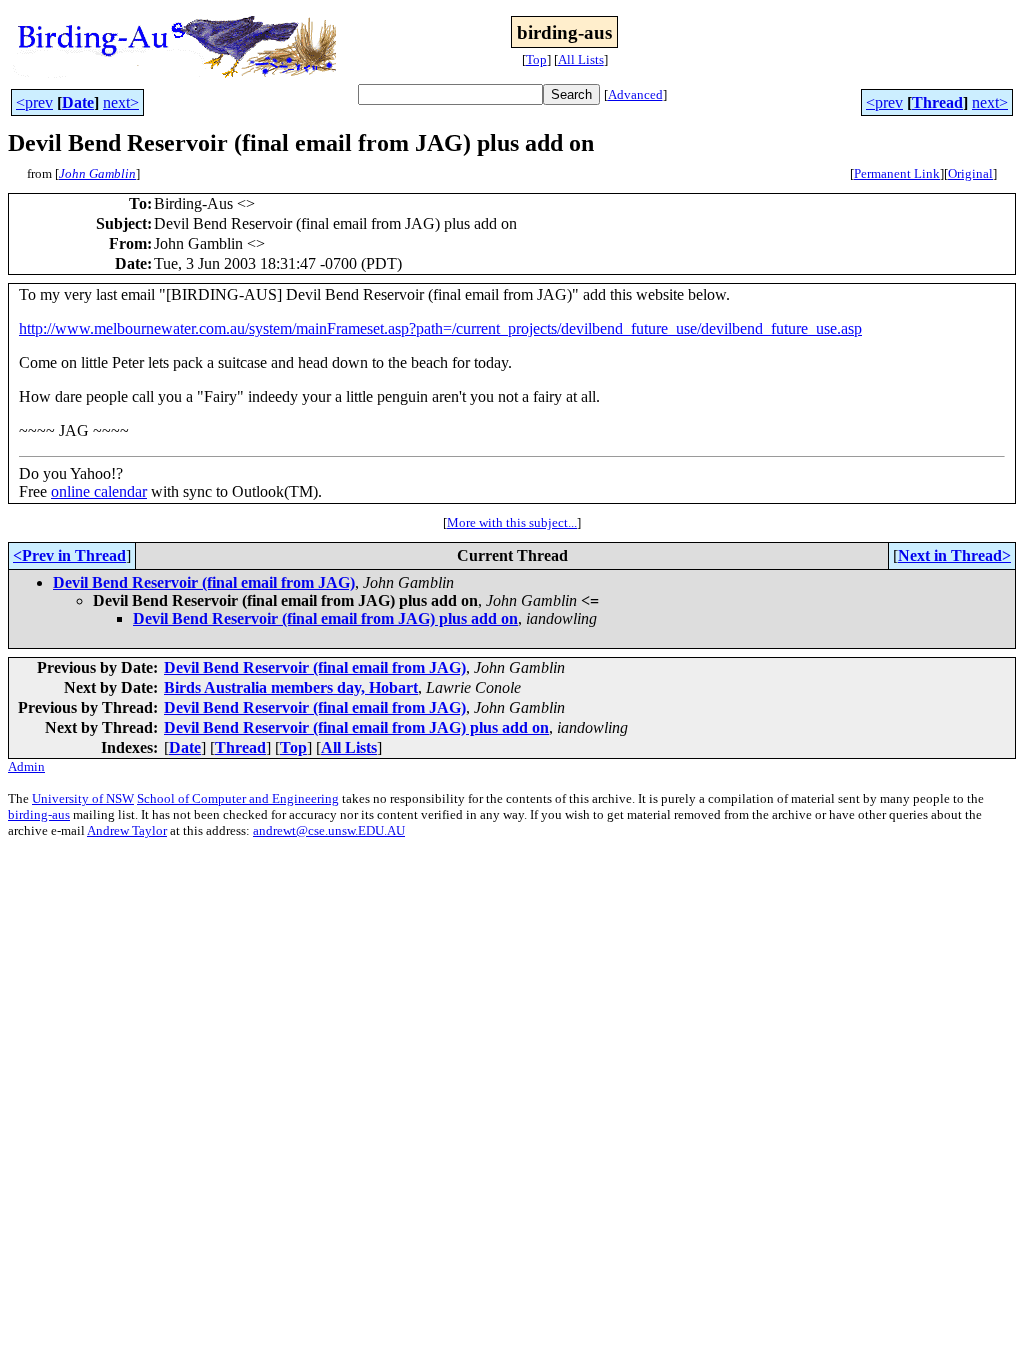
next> (121, 102)
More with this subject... (512, 522)
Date (78, 102)
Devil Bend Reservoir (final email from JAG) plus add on (325, 618)
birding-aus (39, 814)
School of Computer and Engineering (238, 798)
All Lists (581, 59)
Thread (937, 102)
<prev (34, 102)
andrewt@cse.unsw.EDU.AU (329, 830)
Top (536, 59)
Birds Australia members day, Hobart (291, 687)
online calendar (99, 491)
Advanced (635, 94)
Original (970, 173)
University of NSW (83, 798)
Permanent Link (897, 173)
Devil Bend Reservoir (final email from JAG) (204, 582)
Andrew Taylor (127, 830)
